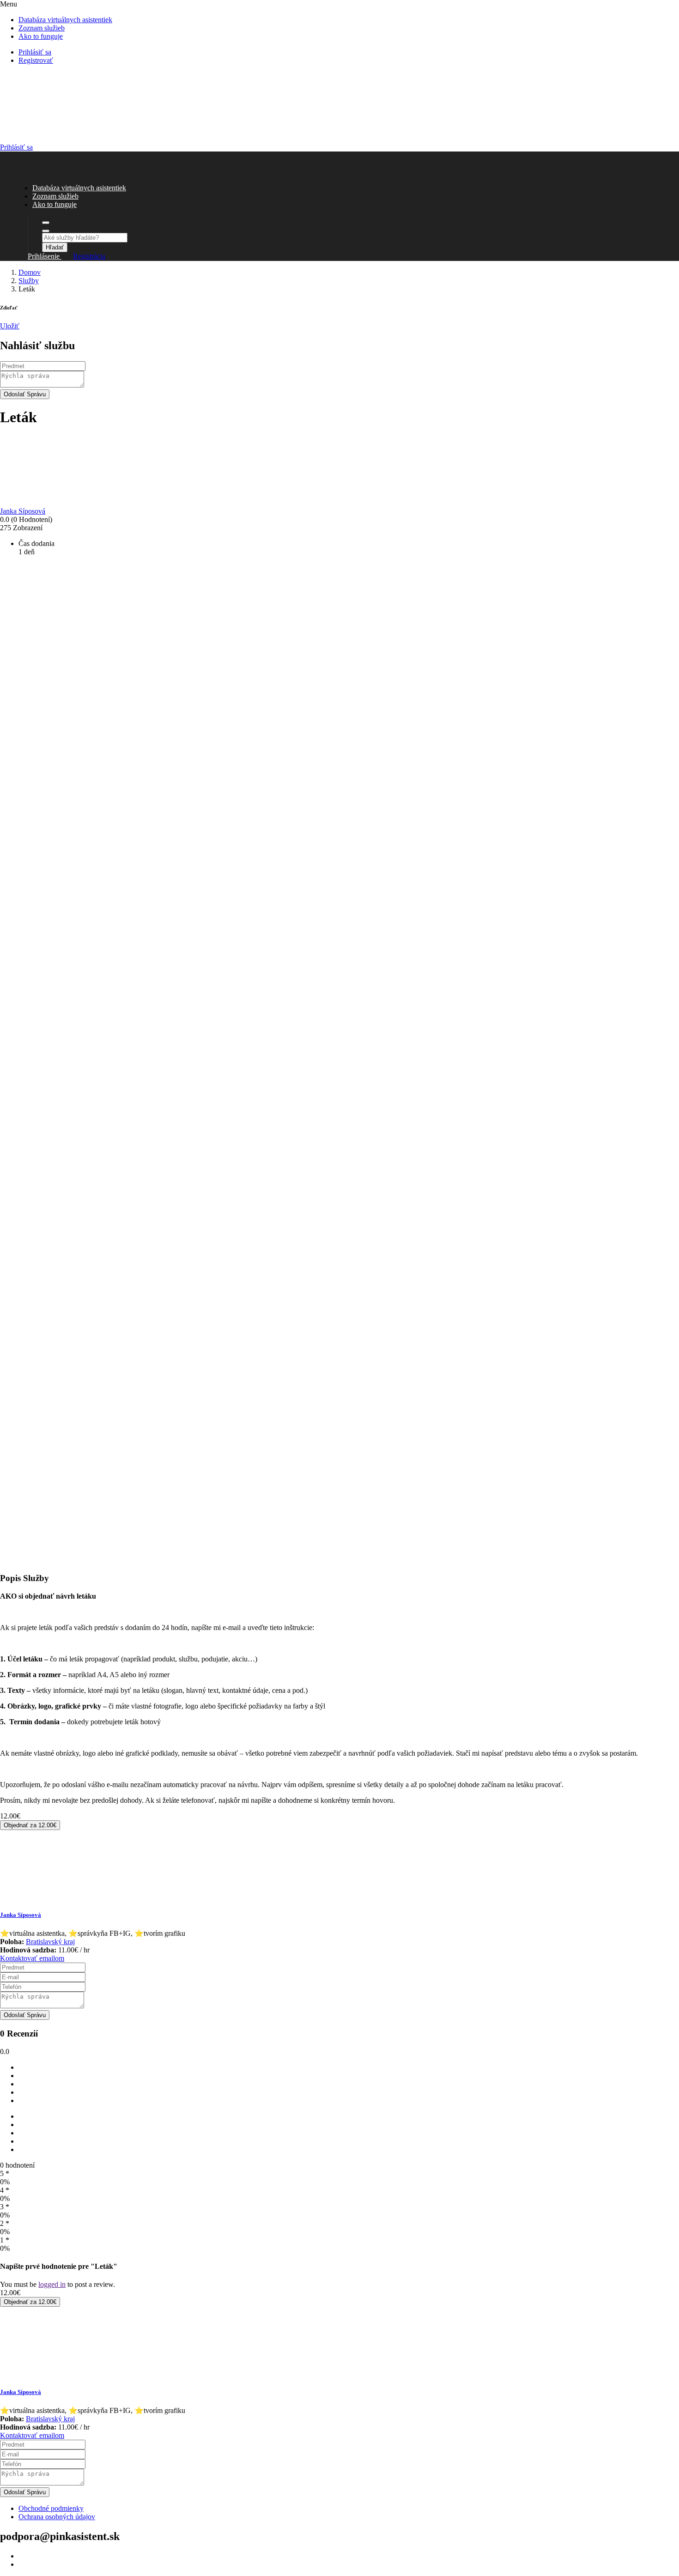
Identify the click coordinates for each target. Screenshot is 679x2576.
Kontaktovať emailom (32, 1958)
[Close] (46, 231)
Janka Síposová (21, 1915)
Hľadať (55, 247)
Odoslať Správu (25, 394)
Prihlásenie (45, 256)
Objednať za (30, 1825)
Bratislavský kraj (50, 1942)
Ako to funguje (41, 36)
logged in (52, 2284)
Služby (29, 281)
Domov (30, 272)
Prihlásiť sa (35, 52)
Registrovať (36, 60)
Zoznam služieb (42, 28)
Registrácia (89, 256)
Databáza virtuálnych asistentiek (65, 20)
